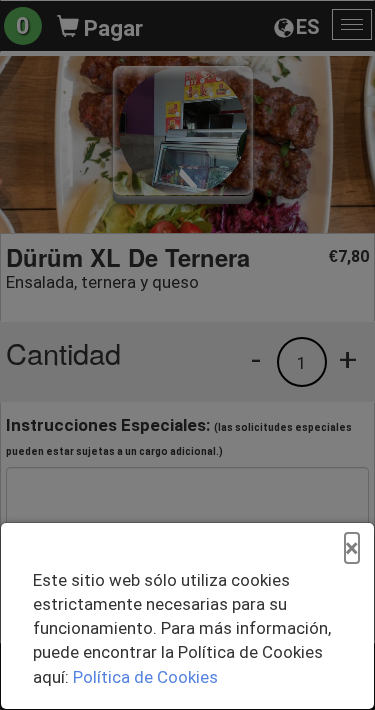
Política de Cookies (145, 677)
